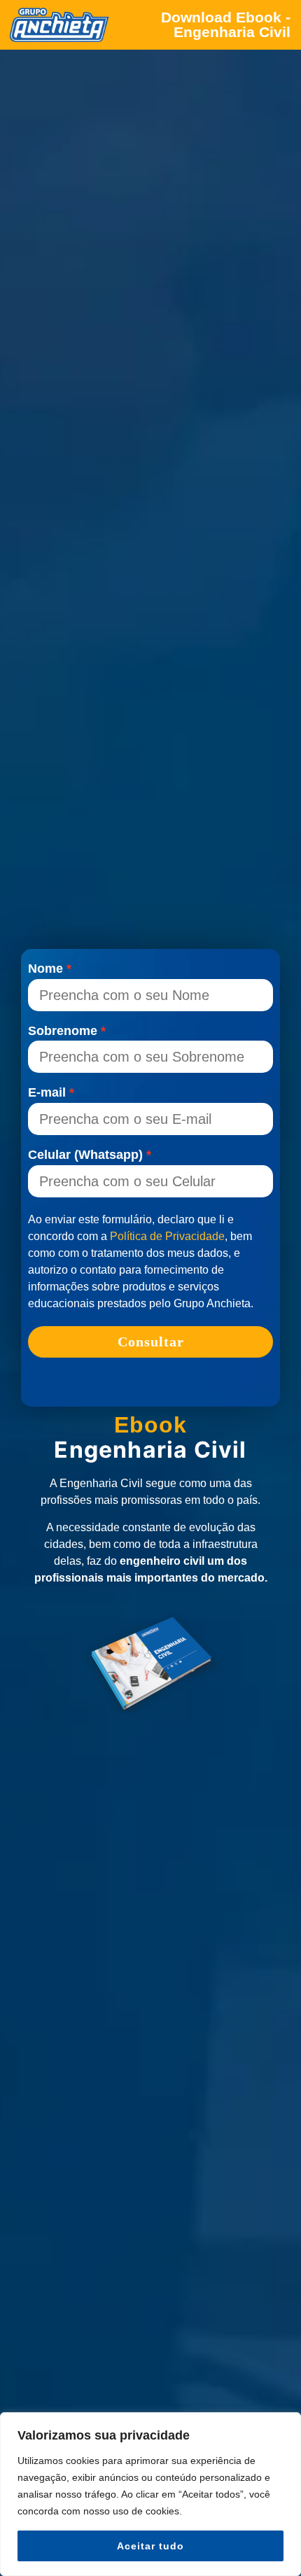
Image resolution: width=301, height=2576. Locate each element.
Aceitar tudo (150, 2546)
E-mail (47, 1093)
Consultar (151, 1342)
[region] (150, 2494)
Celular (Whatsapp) (85, 1155)
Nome (45, 969)
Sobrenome (63, 1032)
